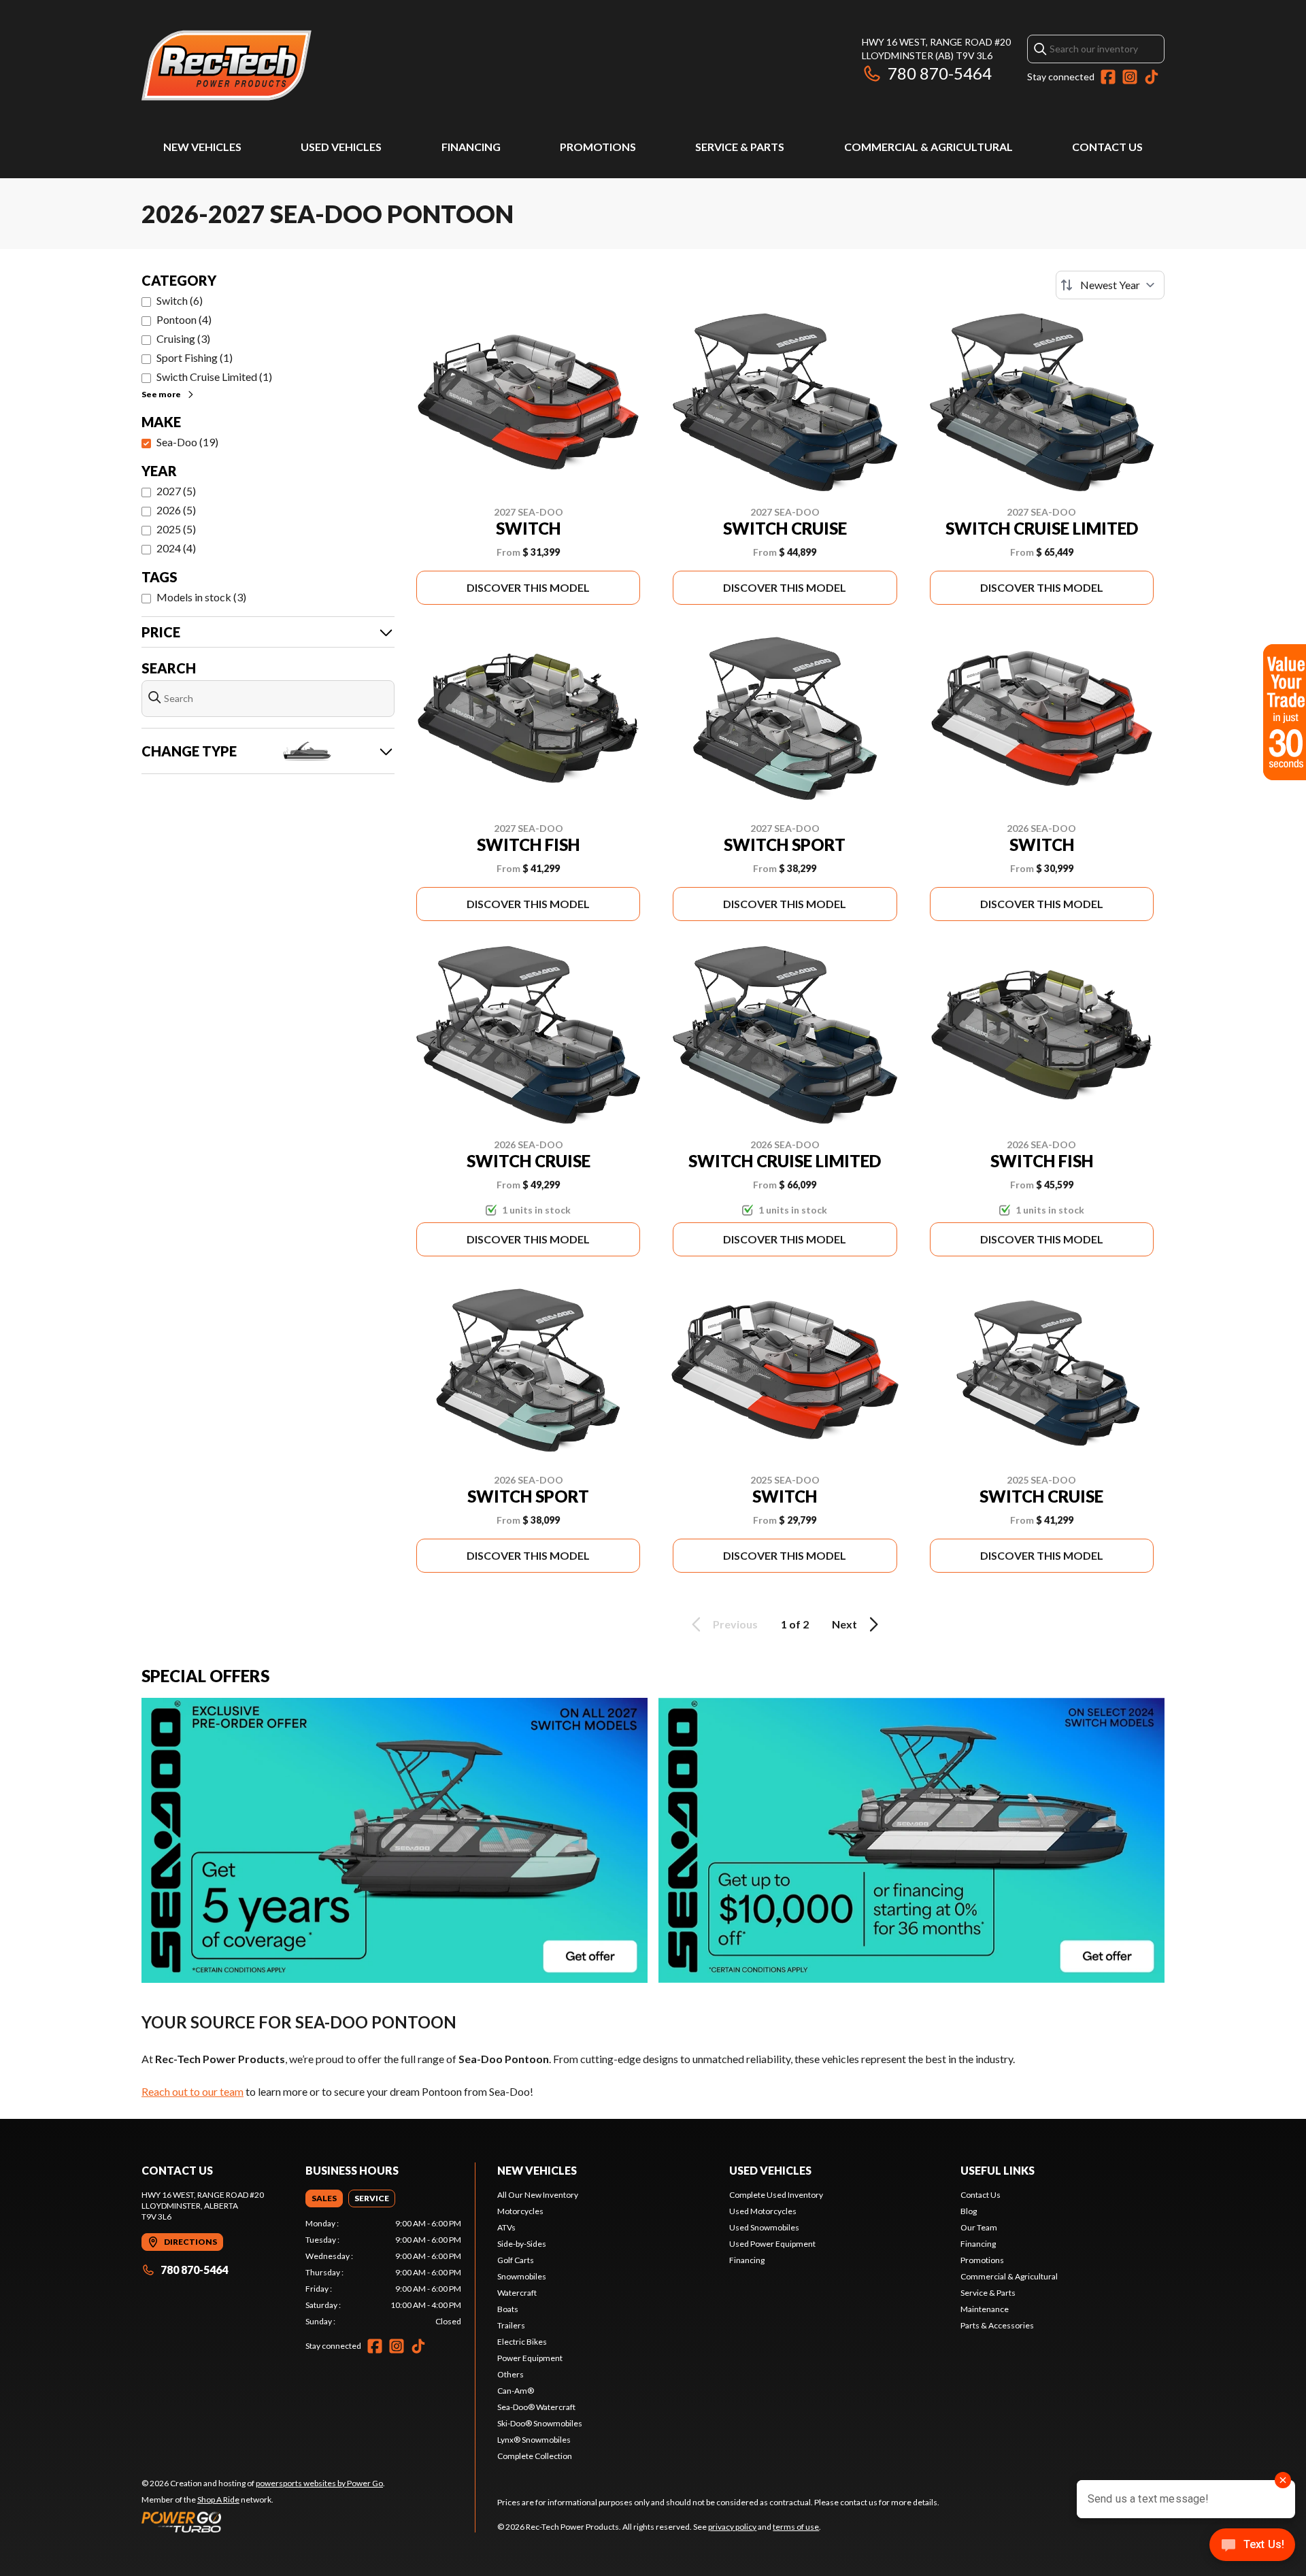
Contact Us (1107, 147)
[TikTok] (1152, 77)
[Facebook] (1108, 77)
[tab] (324, 2198)
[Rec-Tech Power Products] (227, 66)
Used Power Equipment (772, 2244)
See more (161, 394)
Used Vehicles (341, 147)
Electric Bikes (522, 2342)
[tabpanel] (383, 2273)
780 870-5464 (940, 73)
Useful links (998, 2170)
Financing (471, 147)
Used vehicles (770, 2170)
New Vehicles (202, 147)
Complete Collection (535, 2456)
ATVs (506, 2227)
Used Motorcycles (763, 2211)
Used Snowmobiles (764, 2227)
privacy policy (732, 2527)
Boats (508, 2309)
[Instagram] (1130, 77)
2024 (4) (176, 548)
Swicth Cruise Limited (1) (214, 377)
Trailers (511, 2325)
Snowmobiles (522, 2276)
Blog (969, 2211)
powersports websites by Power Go (319, 2483)
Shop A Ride (218, 2499)
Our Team (979, 2227)
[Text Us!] (1252, 2546)
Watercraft (517, 2293)
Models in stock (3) (201, 597)
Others (510, 2374)
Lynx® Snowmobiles (534, 2440)
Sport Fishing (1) (195, 357)
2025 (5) (176, 529)
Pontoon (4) (184, 319)
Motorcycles (520, 2211)
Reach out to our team (192, 2091)
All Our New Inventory (538, 2195)
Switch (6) (180, 300)
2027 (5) (176, 491)
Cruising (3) (183, 338)
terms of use (796, 2527)
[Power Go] (263, 2522)
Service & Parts (740, 147)
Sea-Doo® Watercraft (536, 2407)
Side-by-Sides (522, 2244)
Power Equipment (530, 2358)
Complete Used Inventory (776, 2195)
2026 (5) (176, 510)
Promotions (598, 147)
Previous (735, 1624)
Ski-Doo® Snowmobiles (540, 2423)
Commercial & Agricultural (928, 147)
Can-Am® (516, 2391)
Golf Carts (516, 2260)
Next (844, 1624)
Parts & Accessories (997, 2325)
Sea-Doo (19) (187, 442)
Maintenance (985, 2309)
